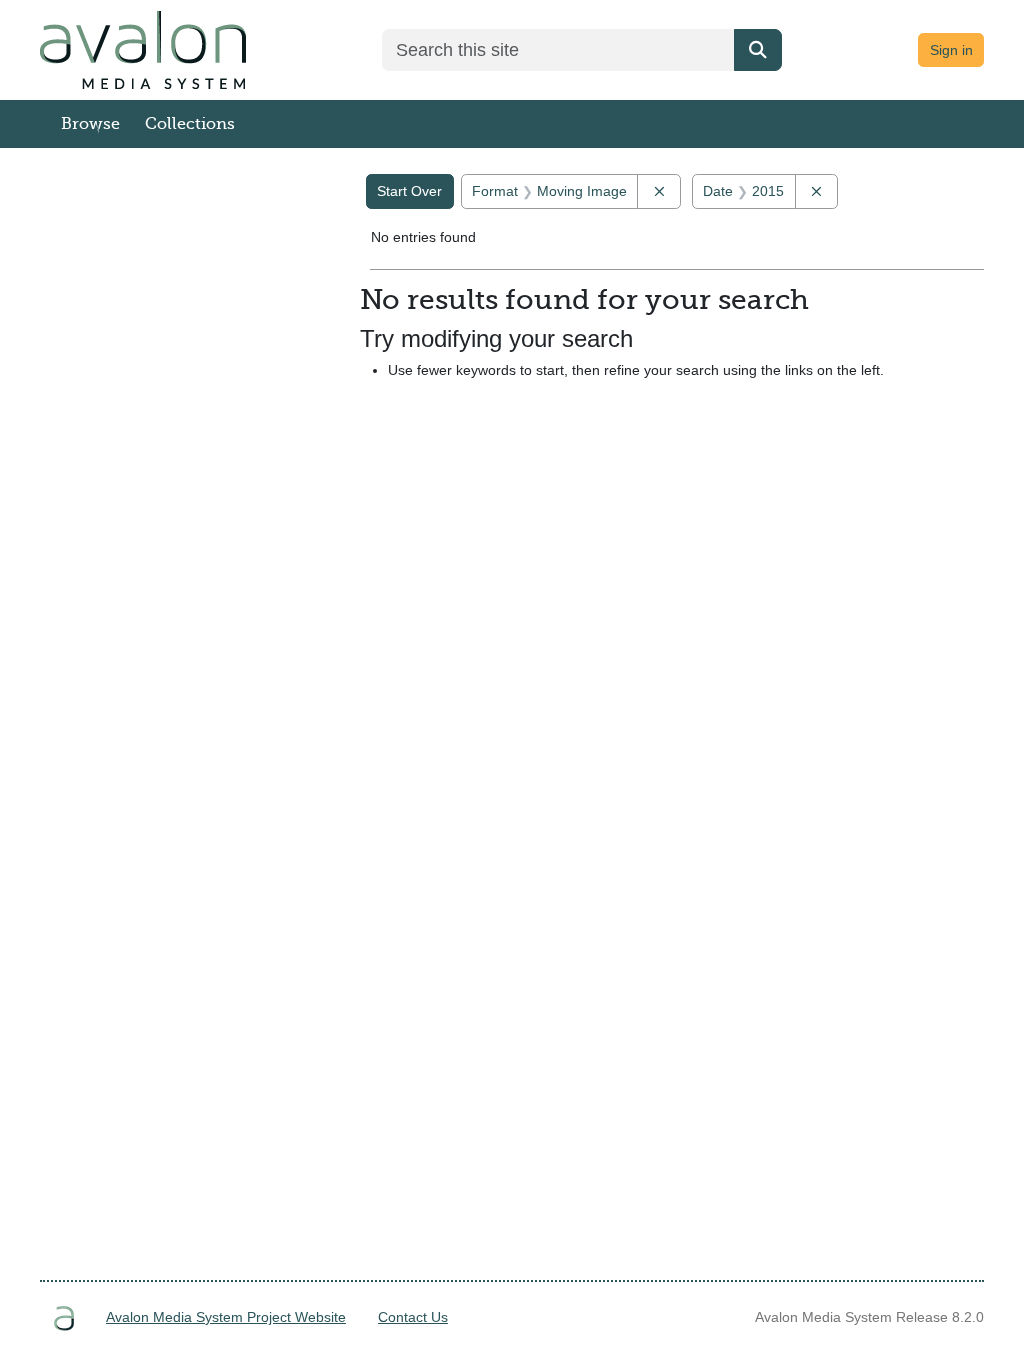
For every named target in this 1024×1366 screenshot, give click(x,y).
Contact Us (413, 1317)
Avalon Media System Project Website (226, 1317)
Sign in (951, 50)
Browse (90, 124)
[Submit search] (758, 50)
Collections (190, 124)
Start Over (409, 191)
